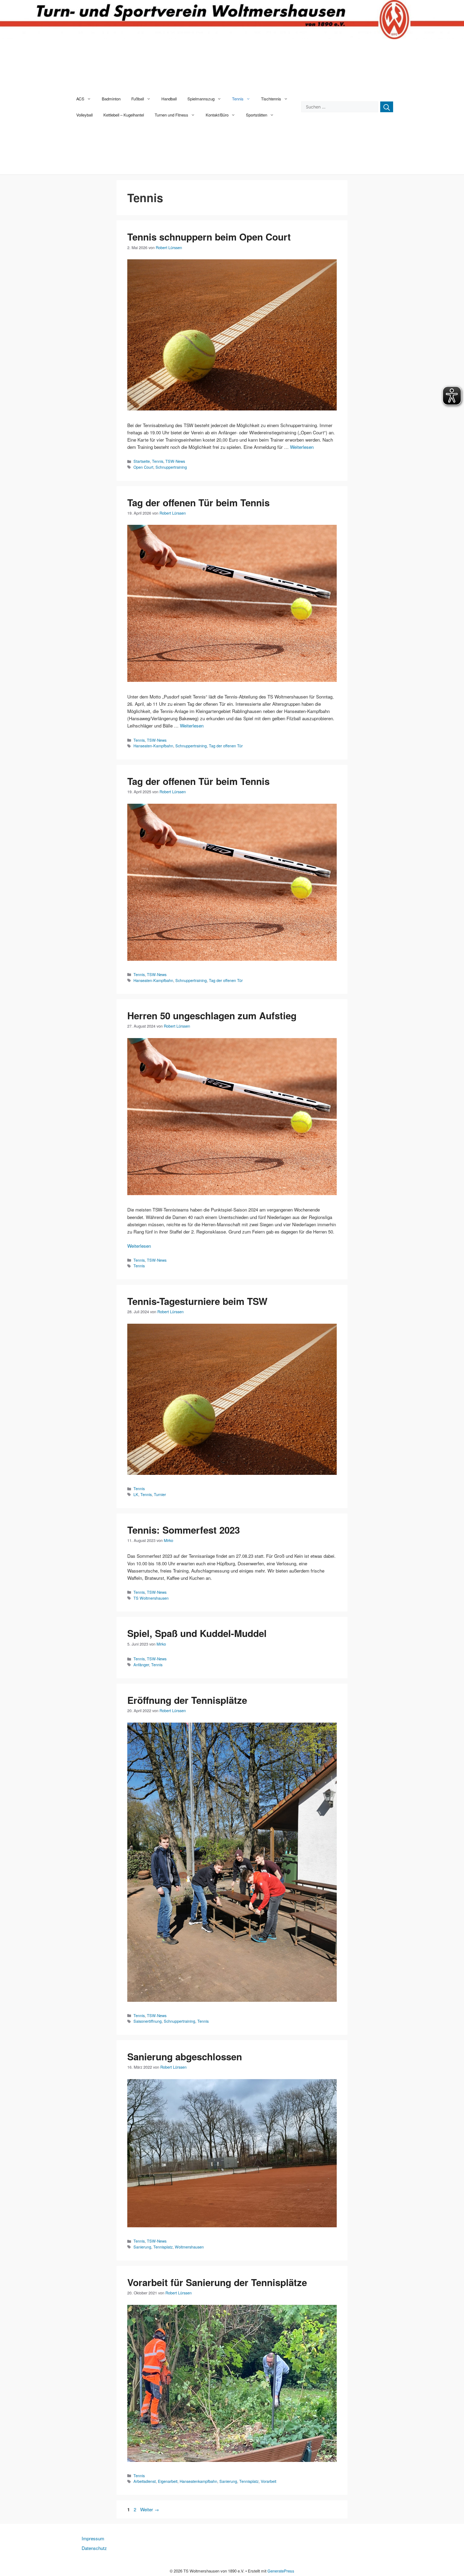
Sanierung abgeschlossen (185, 2057)
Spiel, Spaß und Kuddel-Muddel (197, 1633)
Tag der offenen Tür (226, 746)
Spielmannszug (201, 99)
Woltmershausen (189, 2247)
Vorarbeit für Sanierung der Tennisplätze (217, 2282)
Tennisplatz (163, 2247)
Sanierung (142, 2247)
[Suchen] (387, 107)
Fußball (138, 99)
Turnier (160, 1494)
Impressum (93, 2538)
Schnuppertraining (171, 467)
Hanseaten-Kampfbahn (153, 746)
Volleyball (84, 115)
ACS (80, 99)
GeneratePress (281, 2571)
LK (136, 1494)
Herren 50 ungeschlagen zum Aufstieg (212, 1016)
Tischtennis (271, 99)
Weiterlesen (302, 447)
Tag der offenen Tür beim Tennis (198, 503)
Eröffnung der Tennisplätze (187, 1700)
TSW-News (175, 461)
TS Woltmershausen (151, 1598)
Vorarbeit (269, 2481)
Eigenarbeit (168, 2481)
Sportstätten (257, 115)
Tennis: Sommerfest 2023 (184, 1530)
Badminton (111, 99)
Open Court (143, 467)
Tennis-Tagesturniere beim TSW (197, 1301)
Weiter (150, 2509)
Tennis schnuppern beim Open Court (209, 237)
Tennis (238, 99)
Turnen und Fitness (171, 115)
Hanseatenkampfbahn (198, 2481)
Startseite (142, 461)
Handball (169, 99)
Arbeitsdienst (145, 2481)
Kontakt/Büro (217, 115)
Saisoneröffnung (148, 2021)
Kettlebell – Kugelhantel (124, 115)
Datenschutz (94, 2548)
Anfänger (141, 1664)
